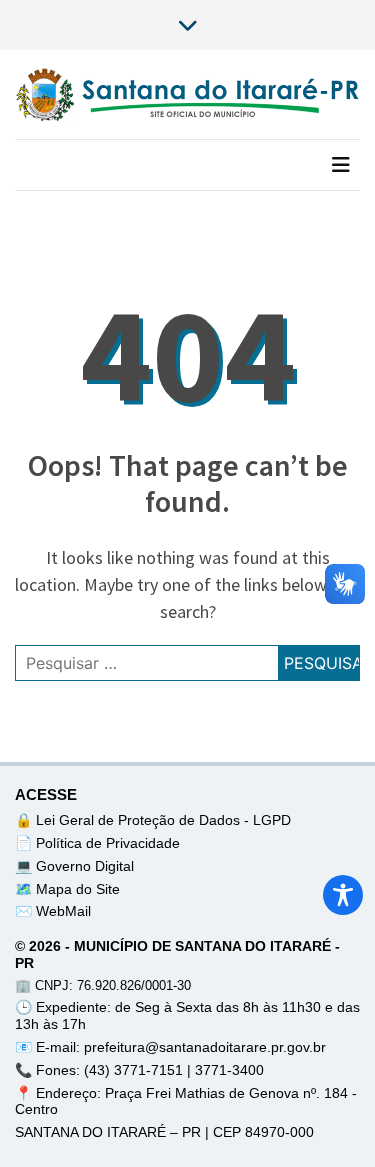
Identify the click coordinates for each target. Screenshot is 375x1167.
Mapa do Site (78, 889)
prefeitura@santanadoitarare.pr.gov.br (205, 1047)
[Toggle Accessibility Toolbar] (343, 895)
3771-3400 (229, 1070)
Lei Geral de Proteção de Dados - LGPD (163, 820)
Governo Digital (85, 866)
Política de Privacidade (108, 843)
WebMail (63, 911)
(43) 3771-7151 (135, 1070)
